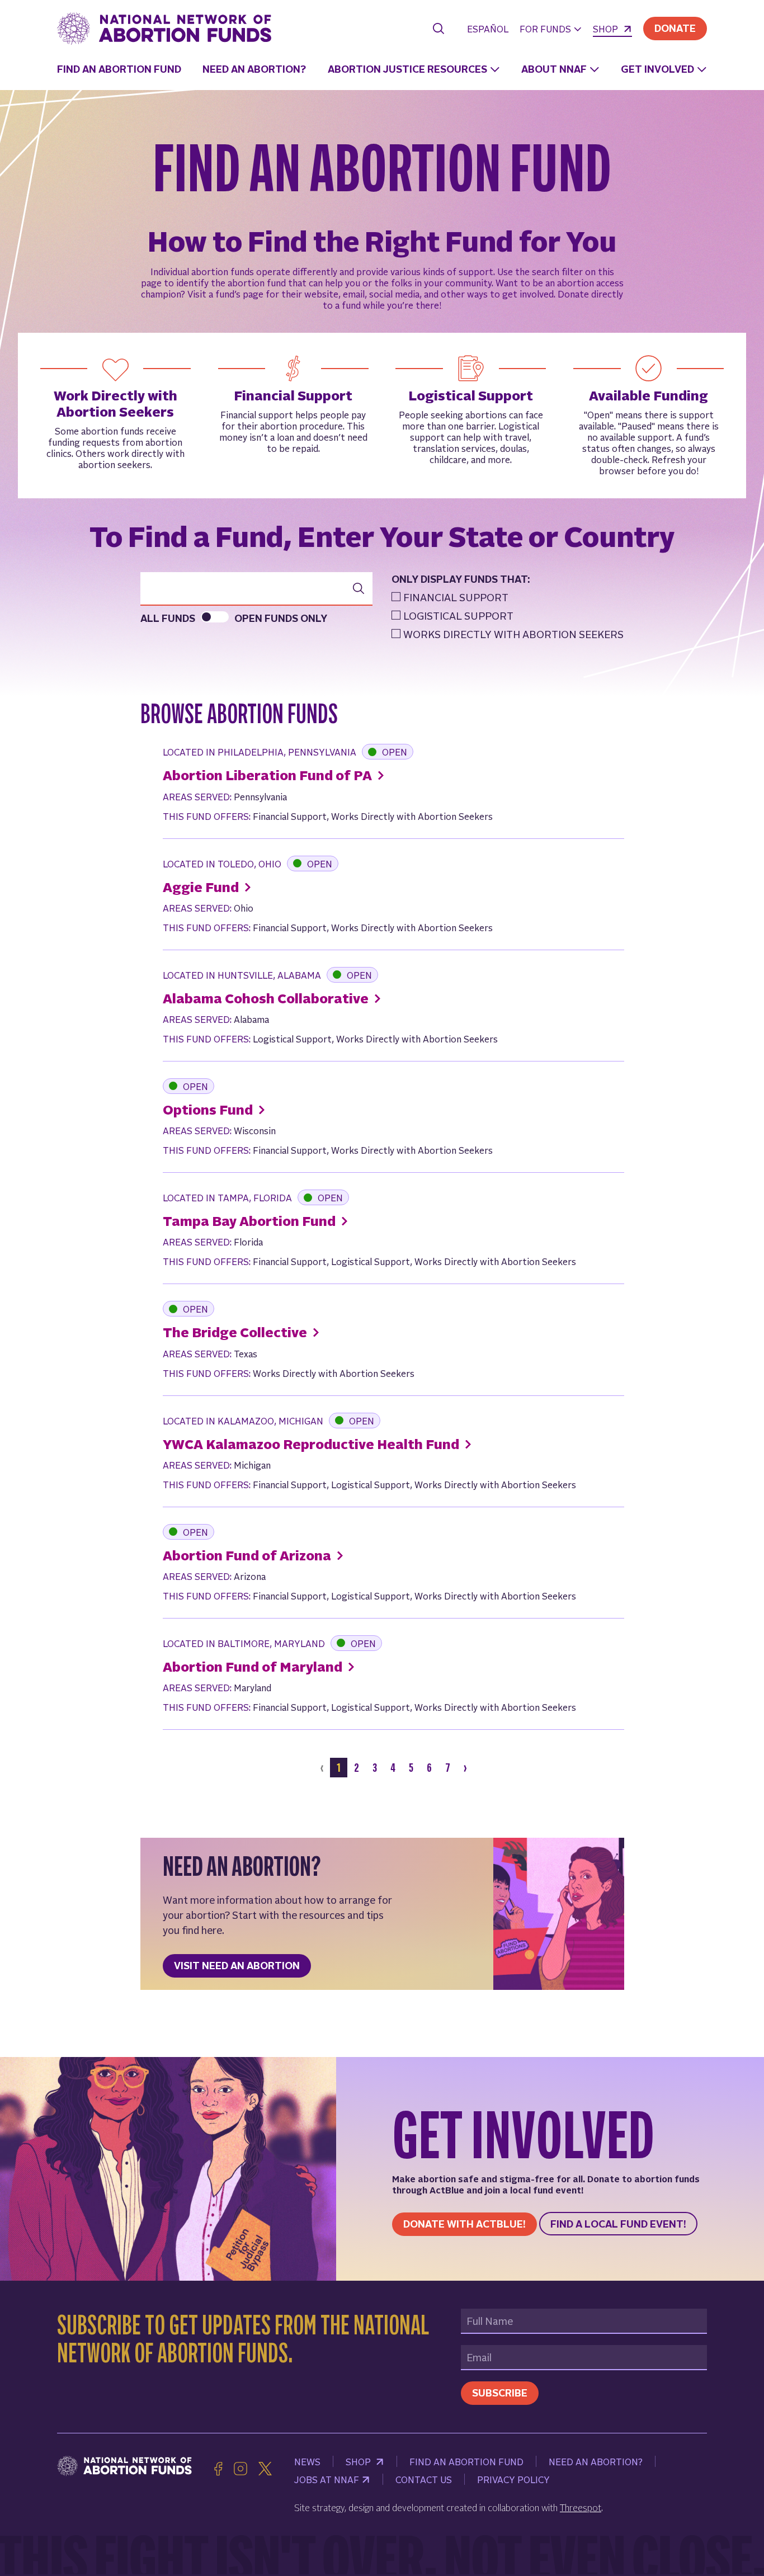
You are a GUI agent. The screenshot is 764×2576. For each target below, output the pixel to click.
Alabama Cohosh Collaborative (267, 998)
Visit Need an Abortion (237, 1965)
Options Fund (209, 1109)
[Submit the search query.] (359, 588)
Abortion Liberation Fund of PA (269, 775)
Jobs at (327, 2479)
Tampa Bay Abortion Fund (251, 1221)
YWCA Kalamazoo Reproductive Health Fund (312, 1444)
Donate (675, 28)
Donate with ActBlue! (464, 2223)
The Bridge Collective (236, 1332)
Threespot (581, 2507)
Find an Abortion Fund (119, 69)
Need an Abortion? (254, 69)
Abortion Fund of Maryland (254, 1666)
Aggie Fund (202, 887)
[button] (551, 30)
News (307, 2461)
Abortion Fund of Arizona (248, 1555)
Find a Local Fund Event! (618, 2223)
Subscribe (500, 2392)
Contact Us (424, 2479)
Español (488, 29)
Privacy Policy (513, 2479)
